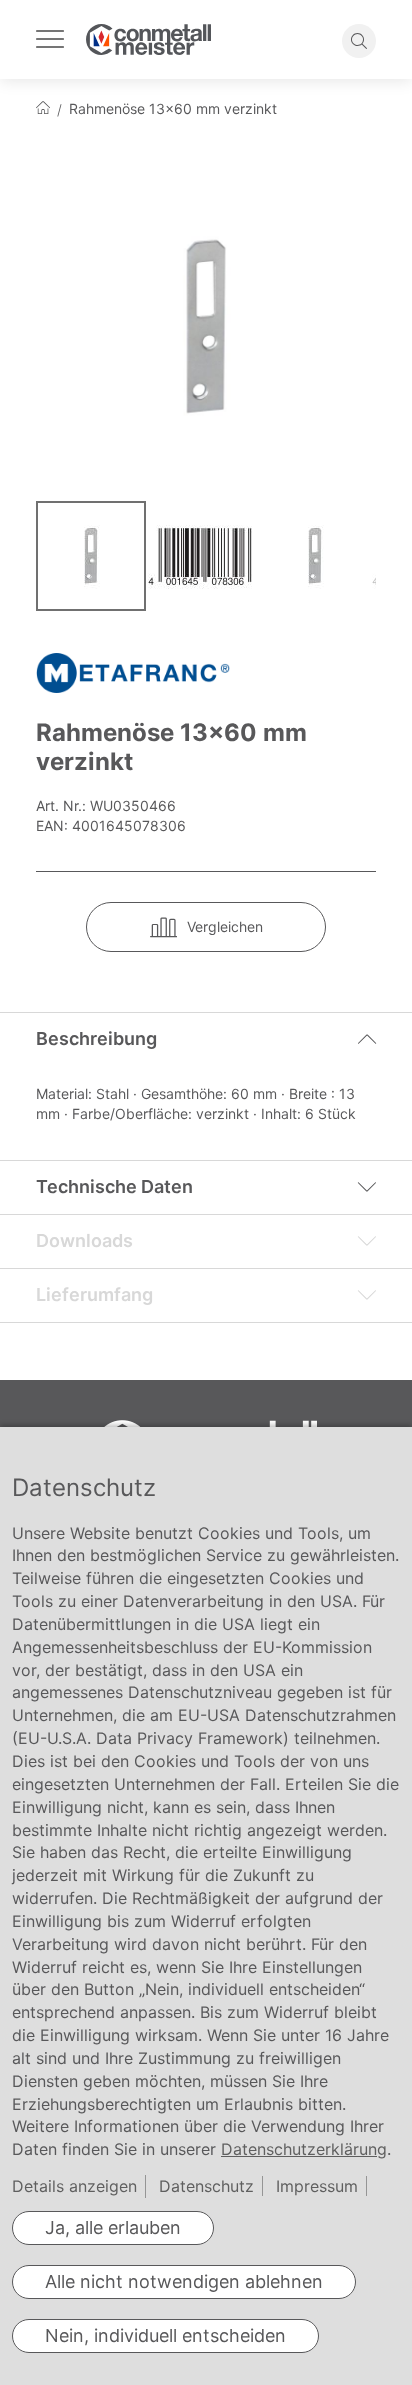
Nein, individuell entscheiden (165, 2335)
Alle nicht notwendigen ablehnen (184, 2281)
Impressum (317, 2186)
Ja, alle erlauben (113, 2227)
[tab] (206, 1039)
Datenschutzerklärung (304, 2149)
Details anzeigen (74, 2186)
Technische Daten (114, 1186)
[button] (204, 556)
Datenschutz (206, 2186)
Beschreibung (96, 1038)
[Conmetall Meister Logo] (148, 39)
